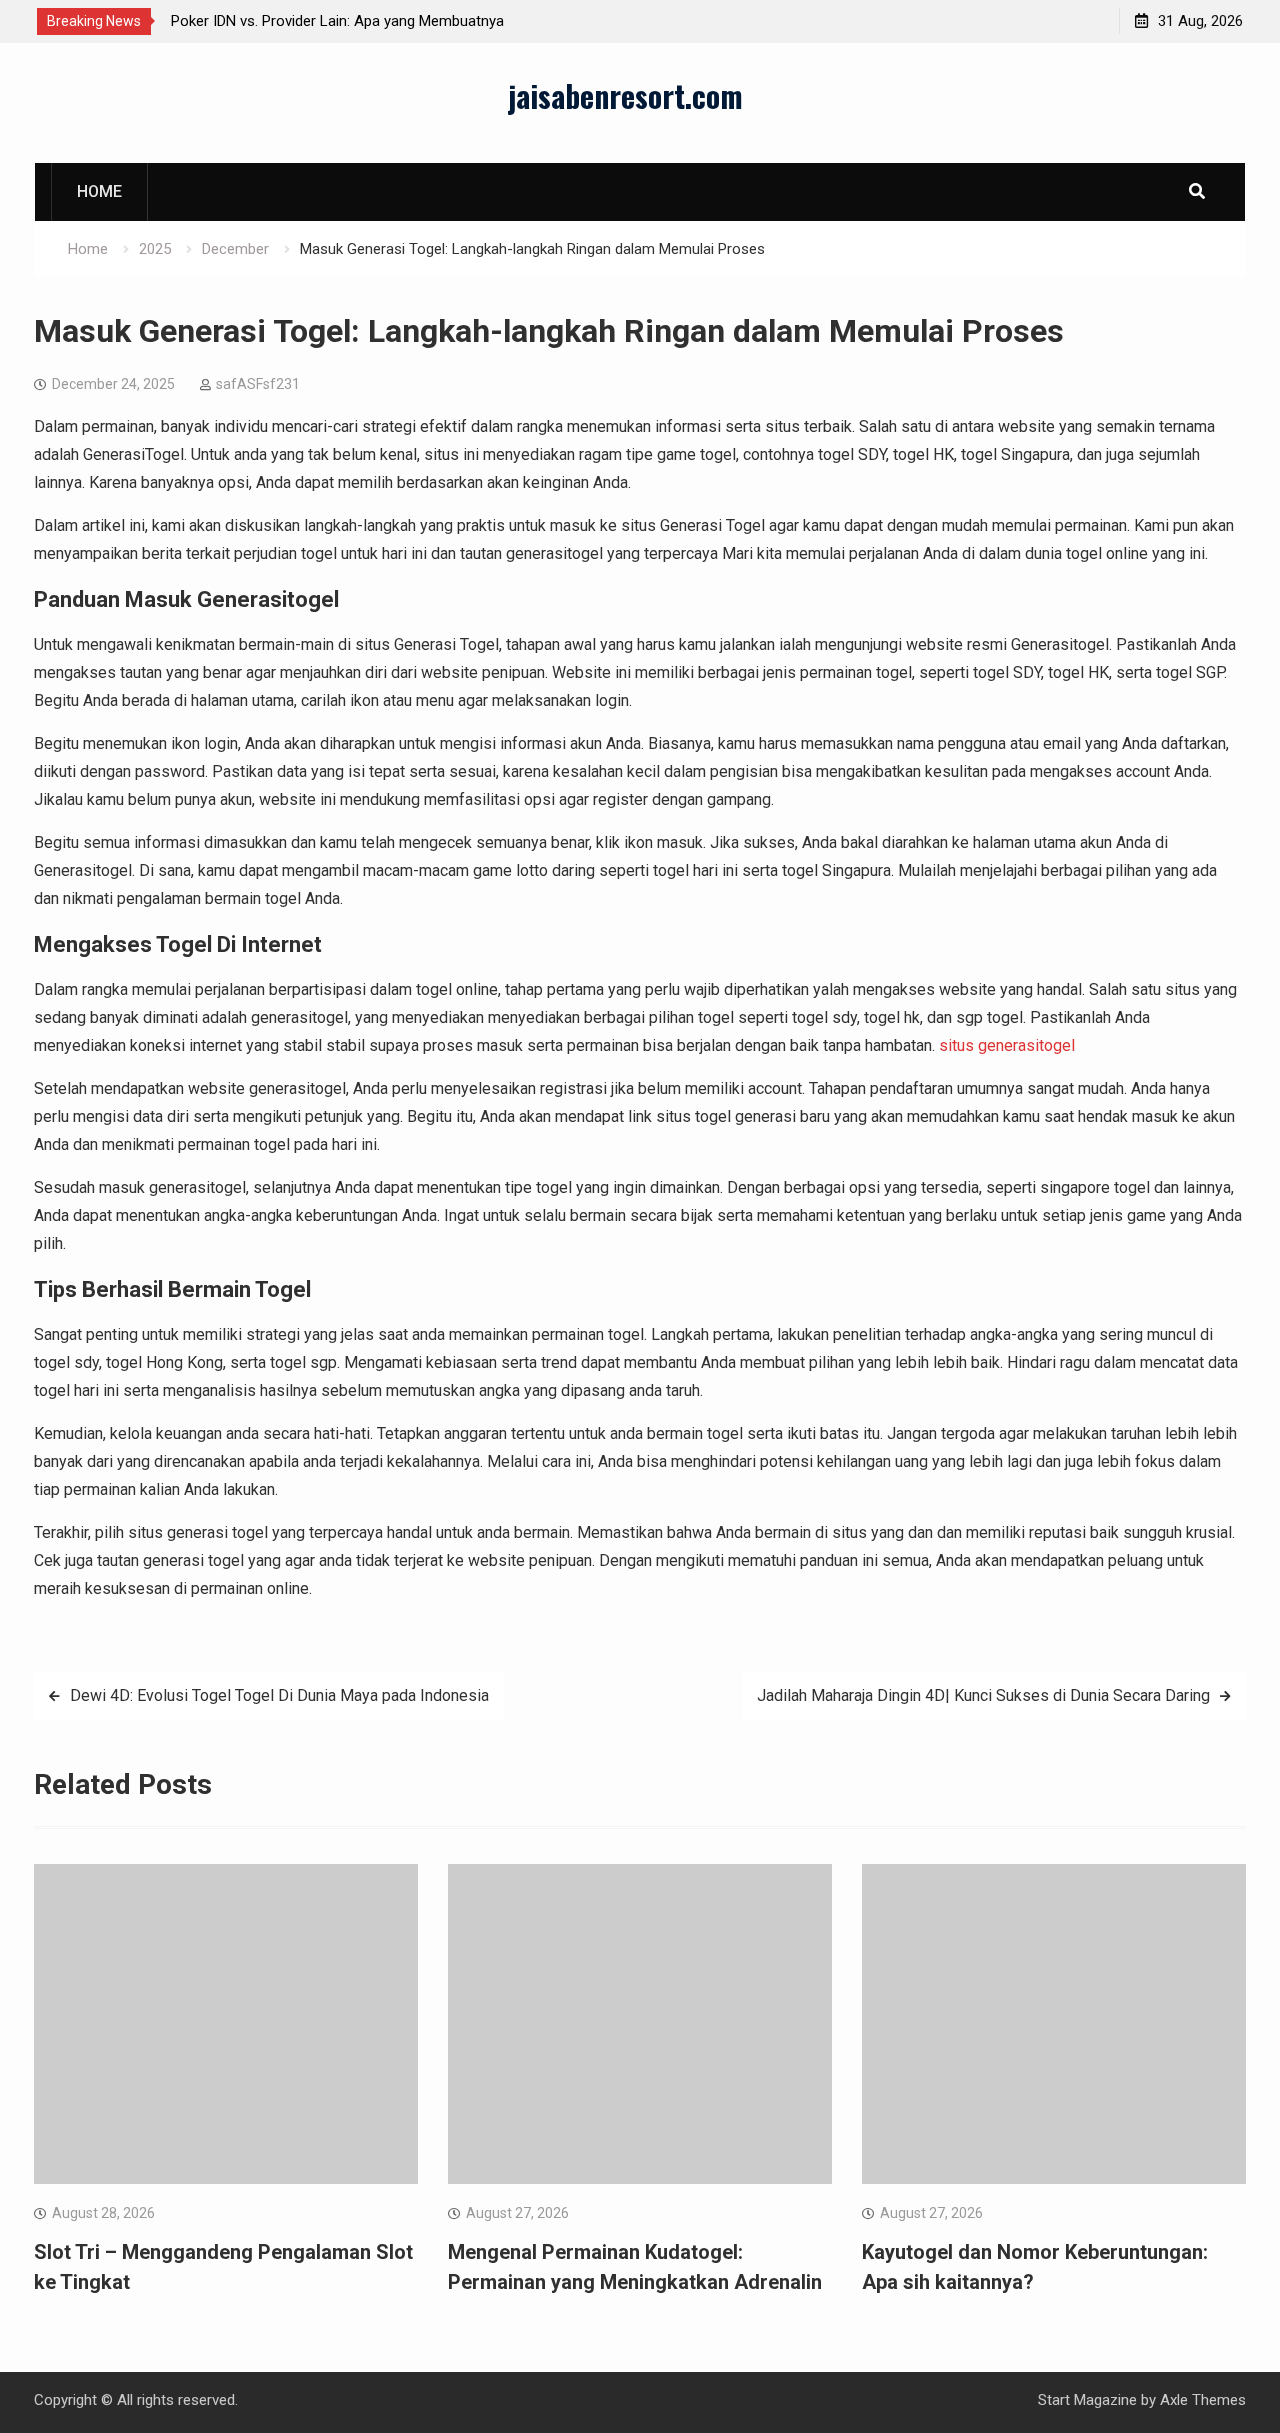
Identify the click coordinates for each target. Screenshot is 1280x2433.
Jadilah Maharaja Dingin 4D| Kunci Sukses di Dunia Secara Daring (983, 1695)
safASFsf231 (258, 384)
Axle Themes (1203, 2400)
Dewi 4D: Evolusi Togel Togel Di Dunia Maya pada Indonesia (279, 1695)
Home (99, 191)
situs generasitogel (1007, 1045)
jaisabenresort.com (625, 95)
